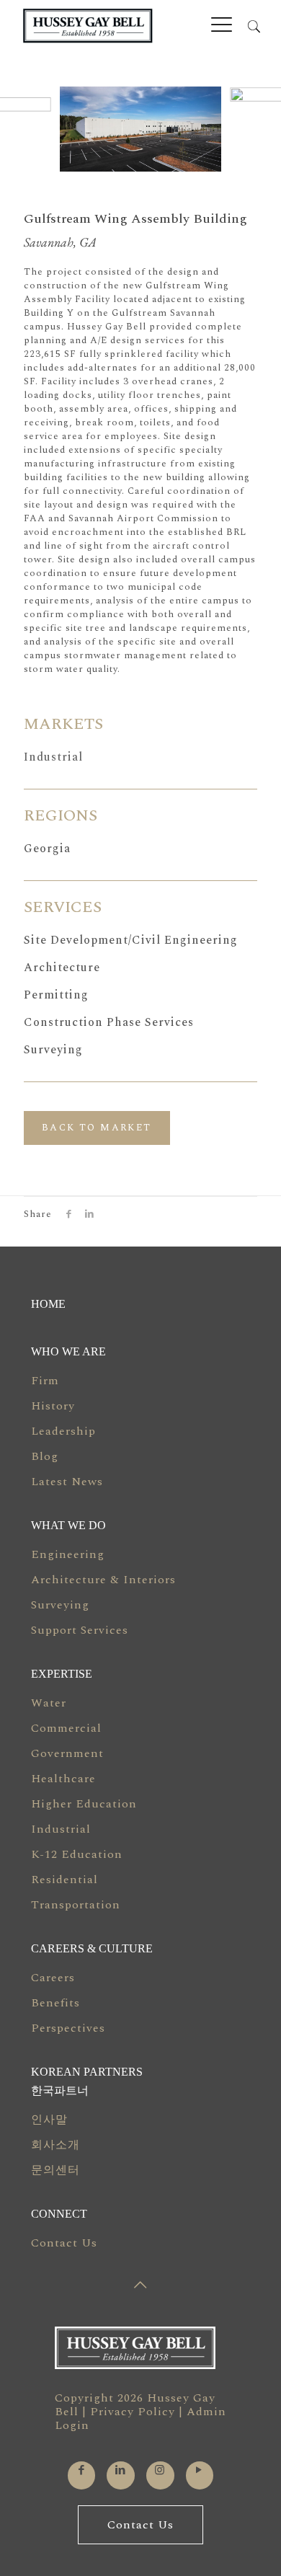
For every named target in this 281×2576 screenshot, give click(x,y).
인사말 (49, 2120)
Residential (64, 1880)
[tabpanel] (140, 129)
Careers (53, 1978)
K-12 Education (77, 1854)
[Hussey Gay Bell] (121, 26)
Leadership (63, 1431)
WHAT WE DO (68, 1525)
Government (67, 1753)
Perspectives (68, 2028)
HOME (48, 1304)
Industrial (53, 757)
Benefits (55, 2003)
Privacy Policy (133, 2412)
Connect (59, 2214)
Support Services (80, 1630)
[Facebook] (82, 2470)
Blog (45, 1456)
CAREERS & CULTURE (92, 1948)
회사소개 (55, 2145)
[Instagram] (160, 2470)
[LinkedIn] (121, 2470)
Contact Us (64, 2243)
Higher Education (84, 1804)
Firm (45, 1381)
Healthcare (63, 1779)
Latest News (67, 1482)
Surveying (60, 1605)
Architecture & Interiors (103, 1580)
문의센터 (55, 2170)
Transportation (76, 1905)
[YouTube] (199, 2470)
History (53, 1406)
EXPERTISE (62, 1674)
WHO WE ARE (68, 1351)
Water (49, 1703)
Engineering (68, 1554)
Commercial (66, 1728)
